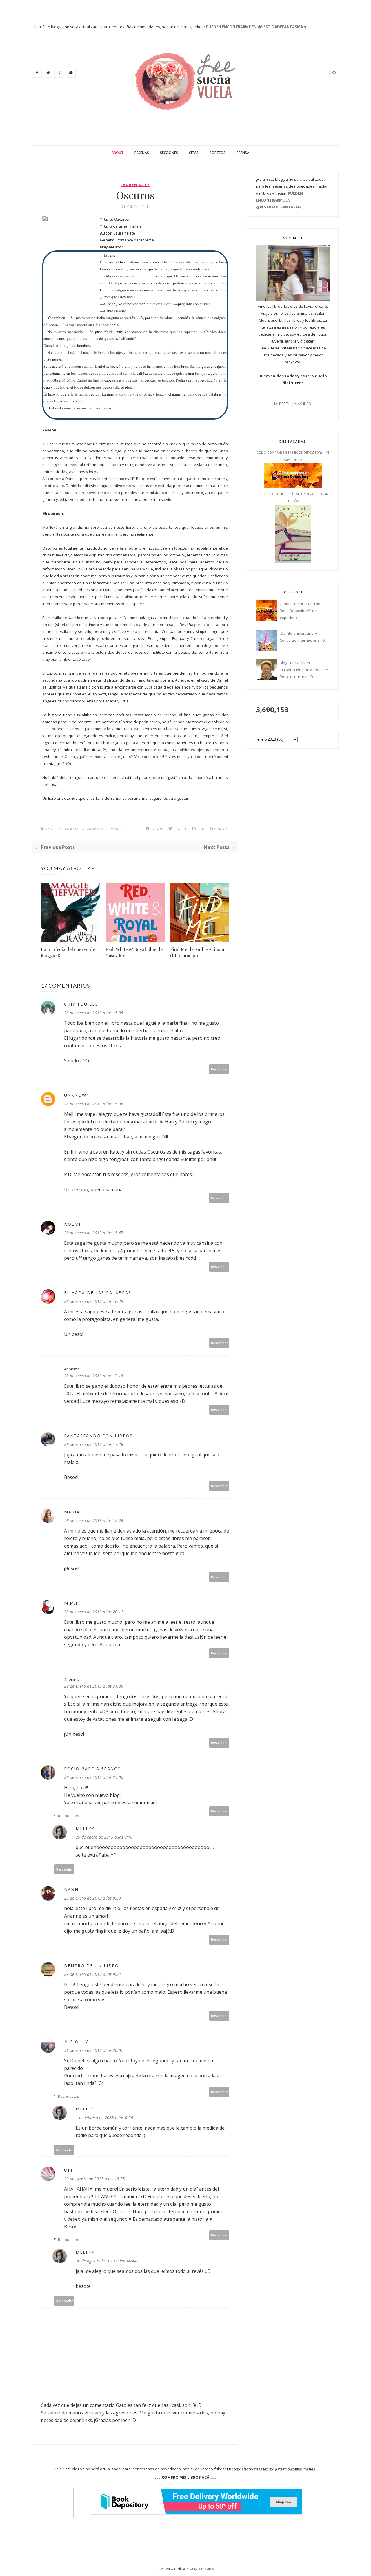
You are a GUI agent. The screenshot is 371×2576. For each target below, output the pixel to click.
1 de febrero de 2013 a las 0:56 (104, 2118)
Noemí (72, 1224)
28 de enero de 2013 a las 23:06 (94, 1777)
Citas (194, 153)
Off (69, 2170)
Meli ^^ (133, 206)
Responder (219, 1069)
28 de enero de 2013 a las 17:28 (94, 1444)
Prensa (243, 153)
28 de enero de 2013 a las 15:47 (94, 1233)
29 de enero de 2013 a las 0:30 (92, 1898)
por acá (201, 625)
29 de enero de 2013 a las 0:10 (104, 1837)
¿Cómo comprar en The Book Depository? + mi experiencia (300, 611)
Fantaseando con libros (98, 1436)
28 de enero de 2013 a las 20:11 (94, 1612)
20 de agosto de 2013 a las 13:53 (94, 2179)
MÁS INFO (303, 404)
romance (114, 829)
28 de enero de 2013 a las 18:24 (94, 1520)
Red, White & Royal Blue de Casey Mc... (134, 952)
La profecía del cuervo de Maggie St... (68, 952)
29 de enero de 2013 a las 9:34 (92, 1974)
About (118, 153)
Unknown (77, 1095)
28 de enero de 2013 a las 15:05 (94, 1013)
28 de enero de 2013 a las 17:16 (94, 1376)
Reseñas (142, 153)
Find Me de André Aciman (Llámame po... (197, 952)
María (72, 1512)
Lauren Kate (135, 185)
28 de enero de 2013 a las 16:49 (94, 1301)
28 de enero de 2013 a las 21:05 (94, 1686)
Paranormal (92, 829)
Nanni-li (76, 1889)
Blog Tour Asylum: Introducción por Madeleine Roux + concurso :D (304, 670)
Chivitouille (81, 1004)
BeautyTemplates (200, 2569)
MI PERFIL (282, 404)
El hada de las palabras (98, 1293)
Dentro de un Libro (91, 1966)
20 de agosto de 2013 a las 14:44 (106, 2261)
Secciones (169, 153)
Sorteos (218, 153)
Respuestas (69, 1816)
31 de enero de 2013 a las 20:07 (94, 2050)
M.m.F (71, 1603)
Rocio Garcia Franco (93, 1769)
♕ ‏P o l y (76, 2042)
